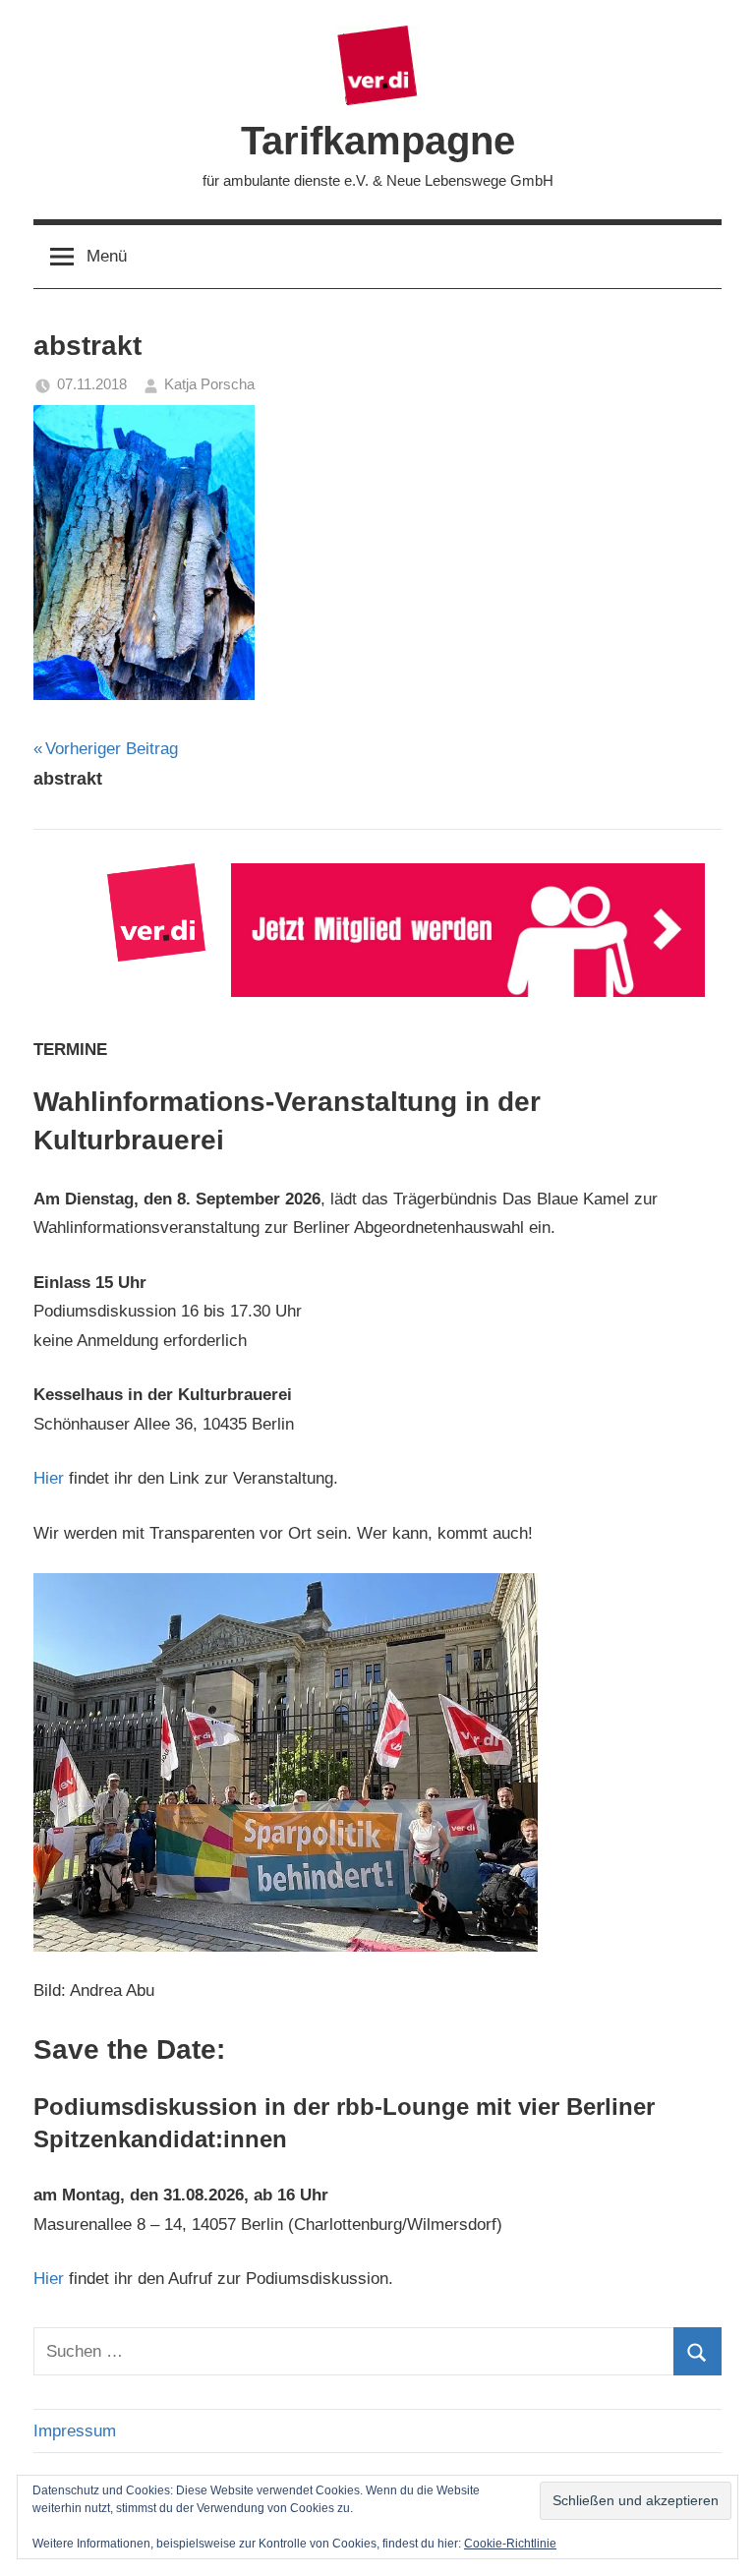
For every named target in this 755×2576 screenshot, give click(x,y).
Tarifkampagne (378, 141)
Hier (49, 1478)
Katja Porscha (209, 384)
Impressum (75, 2431)
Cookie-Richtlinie (510, 2544)
